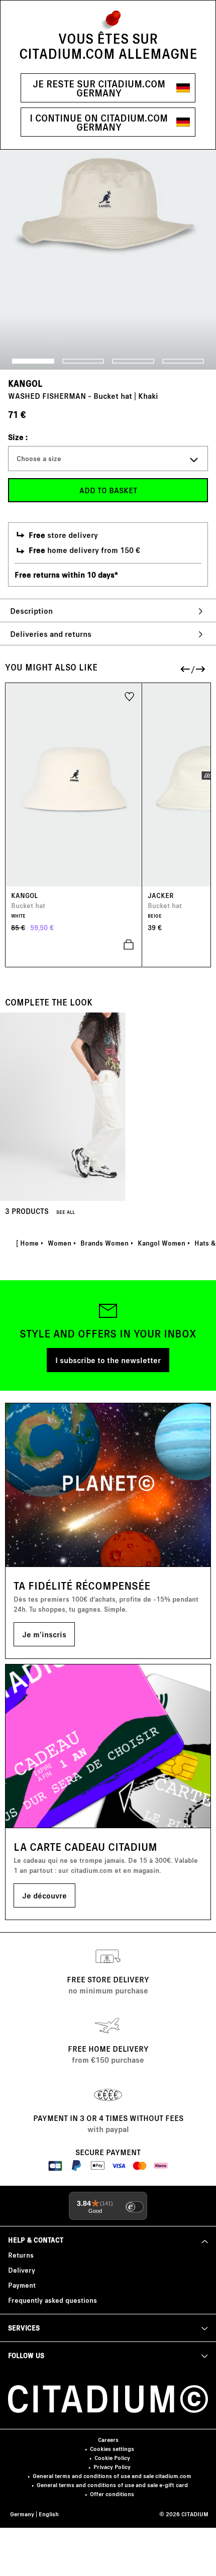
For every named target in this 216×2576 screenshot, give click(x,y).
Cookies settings (112, 2449)
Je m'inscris (44, 1634)
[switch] (135, 2207)
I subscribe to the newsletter (108, 1360)
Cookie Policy (112, 2458)
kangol (25, 383)
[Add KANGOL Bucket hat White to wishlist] (129, 696)
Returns (21, 2255)
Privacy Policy (112, 2467)
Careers (108, 2440)
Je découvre (44, 1895)
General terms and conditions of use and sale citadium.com (112, 2476)
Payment (22, 2285)
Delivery (22, 2270)
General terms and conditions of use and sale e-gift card (112, 2485)
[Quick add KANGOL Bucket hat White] (74, 945)
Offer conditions (112, 2494)
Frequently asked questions (52, 2300)
